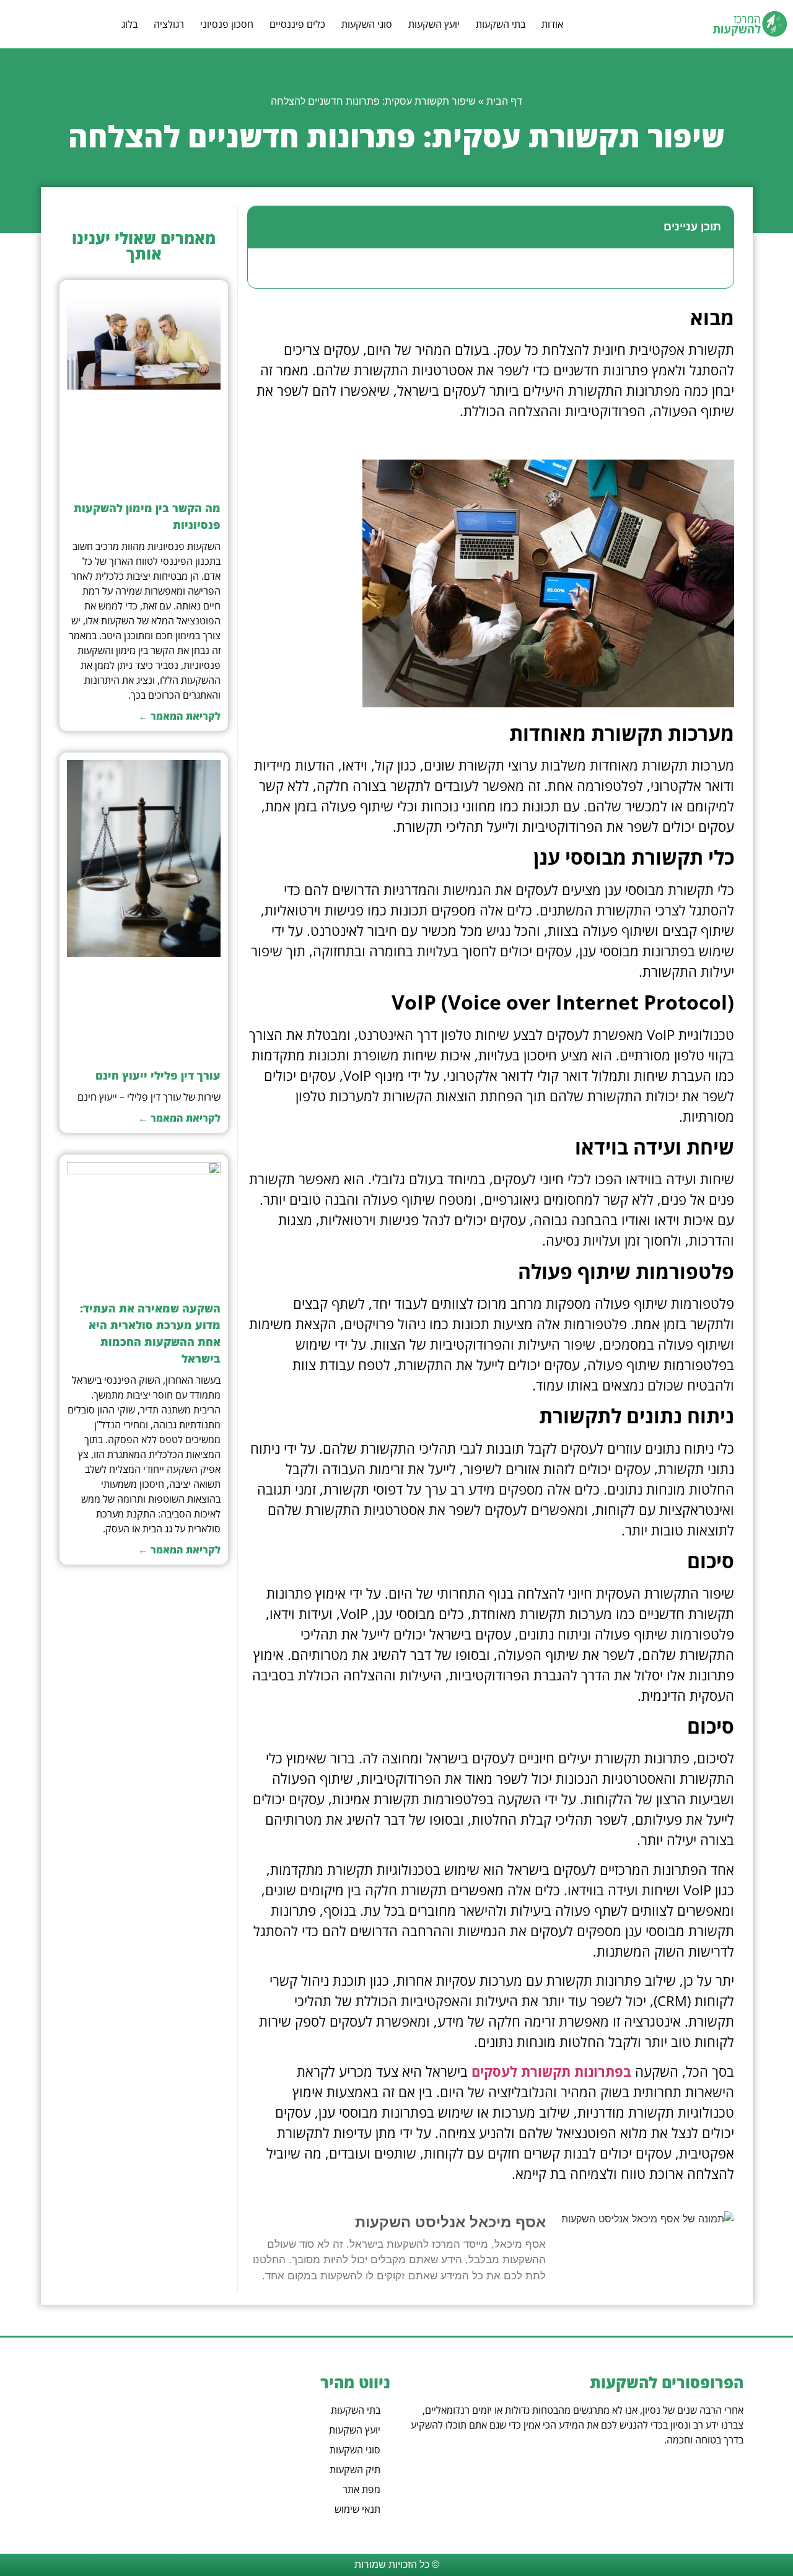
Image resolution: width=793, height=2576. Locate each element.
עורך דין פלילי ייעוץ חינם (158, 1075)
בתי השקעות (501, 24)
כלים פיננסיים (297, 24)
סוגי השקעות (367, 24)
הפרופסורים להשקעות (667, 2382)
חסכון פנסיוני (227, 24)
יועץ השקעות (434, 24)
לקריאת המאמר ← (179, 716)
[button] (264, 227)
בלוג (129, 24)
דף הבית (504, 101)
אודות (552, 24)
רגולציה (169, 24)
